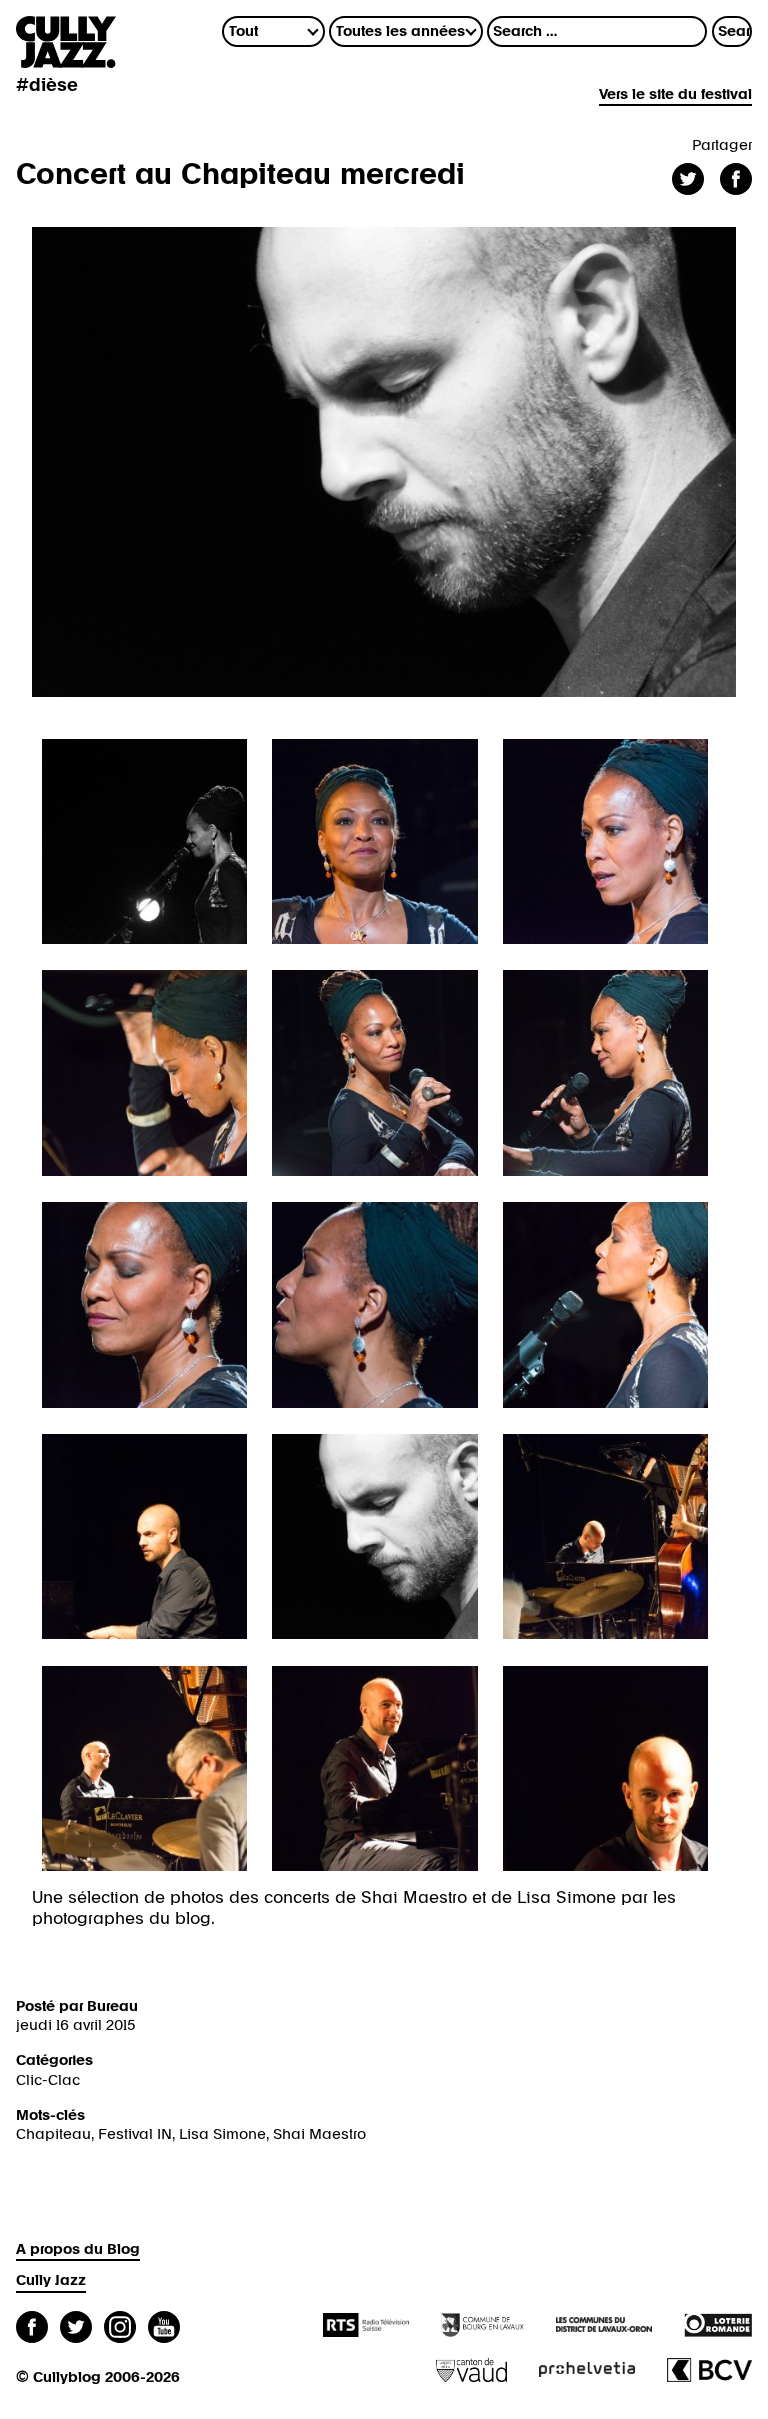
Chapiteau (53, 2134)
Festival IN (135, 2134)
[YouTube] (164, 2329)
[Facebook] (32, 2329)
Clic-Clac (48, 2080)
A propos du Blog (78, 2249)
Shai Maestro (319, 2134)
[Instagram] (120, 2329)
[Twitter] (76, 2329)
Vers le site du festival (675, 94)
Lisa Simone (222, 2134)
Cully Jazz (51, 2280)
